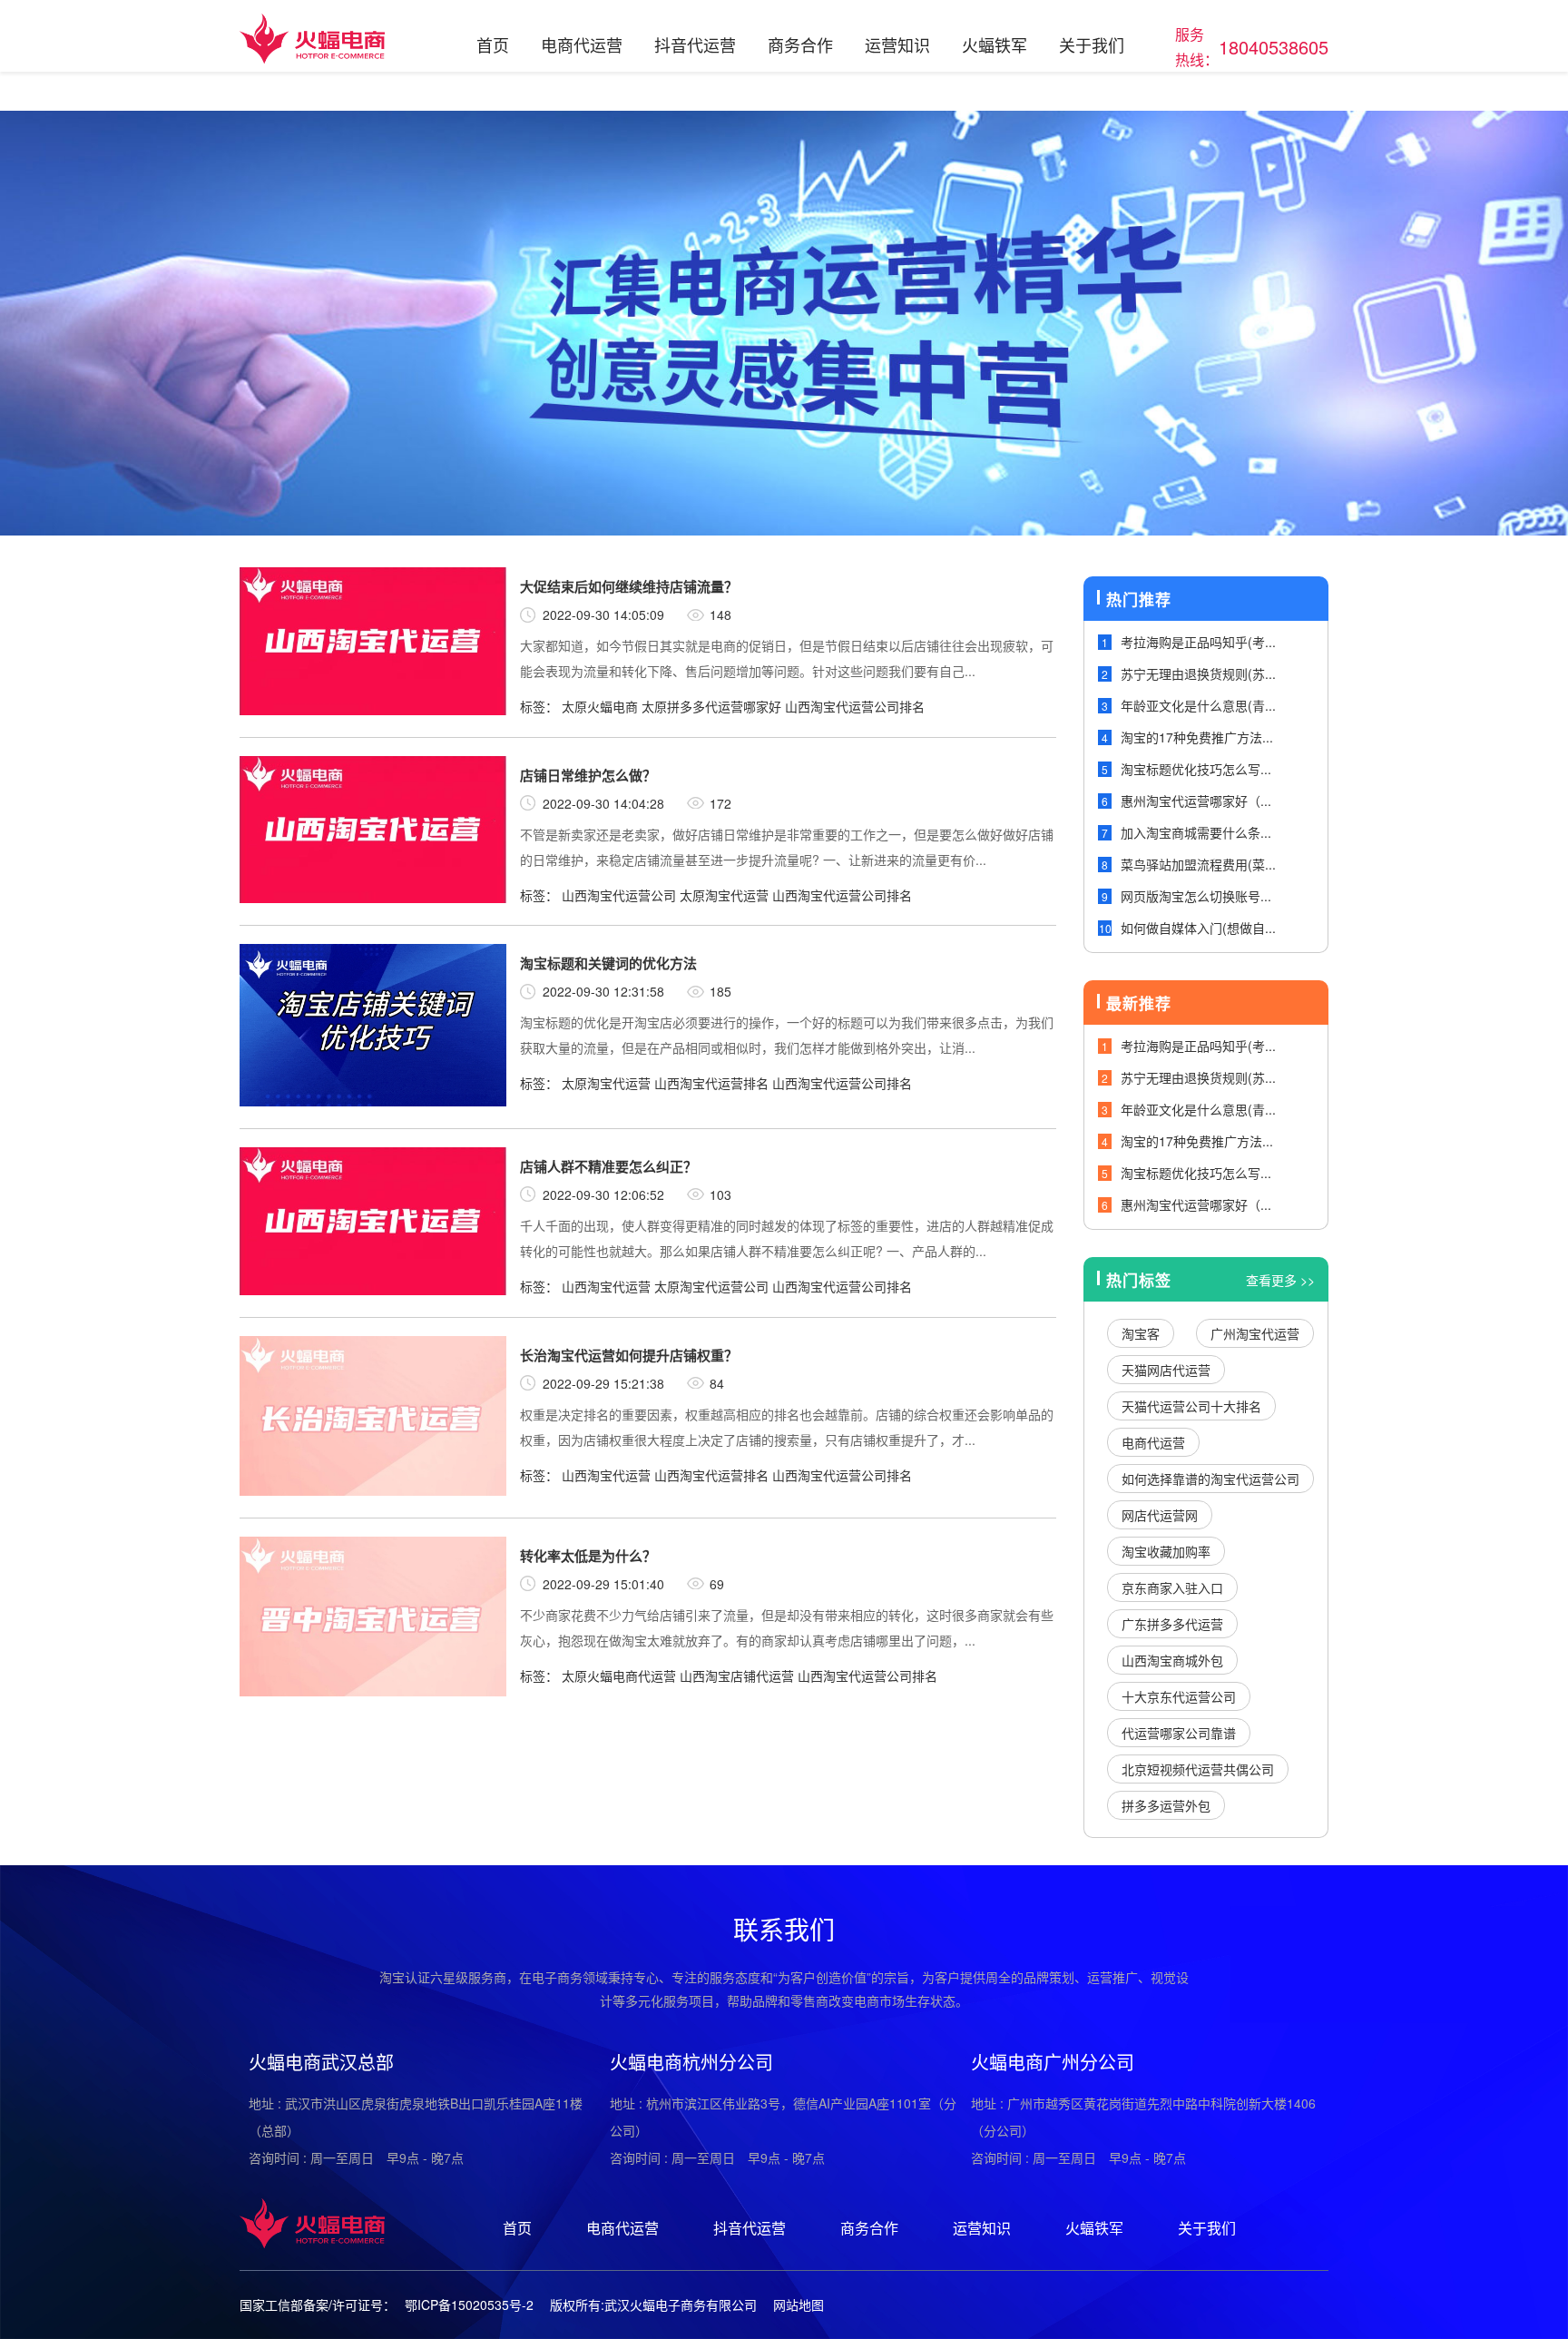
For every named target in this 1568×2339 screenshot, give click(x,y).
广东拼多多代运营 (1172, 1624)
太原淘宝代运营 (724, 895)
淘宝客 (1141, 1333)
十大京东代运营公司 (1179, 1696)
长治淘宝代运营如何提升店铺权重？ (629, 1355)
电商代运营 (582, 44)
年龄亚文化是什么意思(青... (1198, 705)
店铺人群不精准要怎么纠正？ (608, 1166)
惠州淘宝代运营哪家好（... (1196, 801)
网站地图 (799, 2305)
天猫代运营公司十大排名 (1191, 1406)
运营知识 (897, 44)
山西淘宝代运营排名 (711, 1083)
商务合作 (800, 44)
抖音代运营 (695, 44)
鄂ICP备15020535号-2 (469, 2305)
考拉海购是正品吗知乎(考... (1198, 642)
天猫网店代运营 (1166, 1370)
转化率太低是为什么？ (588, 1556)
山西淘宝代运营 (606, 1286)
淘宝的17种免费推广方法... (1197, 737)
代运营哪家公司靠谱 (1179, 1733)
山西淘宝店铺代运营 (737, 1676)
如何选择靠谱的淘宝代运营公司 (1210, 1479)
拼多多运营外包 (1166, 1805)
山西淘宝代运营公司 (619, 895)
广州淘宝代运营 (1255, 1333)
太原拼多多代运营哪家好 (711, 706)
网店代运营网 (1160, 1515)
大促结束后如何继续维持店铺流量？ (629, 586)
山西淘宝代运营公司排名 (855, 706)
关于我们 (1092, 44)
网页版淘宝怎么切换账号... (1196, 896)
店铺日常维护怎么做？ (588, 775)
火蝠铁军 (995, 44)
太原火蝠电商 (600, 706)
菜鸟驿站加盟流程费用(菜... (1198, 864)
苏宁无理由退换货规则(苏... (1198, 673)
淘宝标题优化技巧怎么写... (1196, 769)
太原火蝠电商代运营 (619, 1676)
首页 (493, 44)
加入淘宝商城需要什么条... (1196, 832)
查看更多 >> (1280, 1280)
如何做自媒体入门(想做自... (1198, 928)
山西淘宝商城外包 (1172, 1660)
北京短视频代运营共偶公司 (1198, 1769)
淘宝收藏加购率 (1166, 1551)
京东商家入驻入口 (1172, 1587)
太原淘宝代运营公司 (711, 1286)
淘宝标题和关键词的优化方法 (608, 963)
